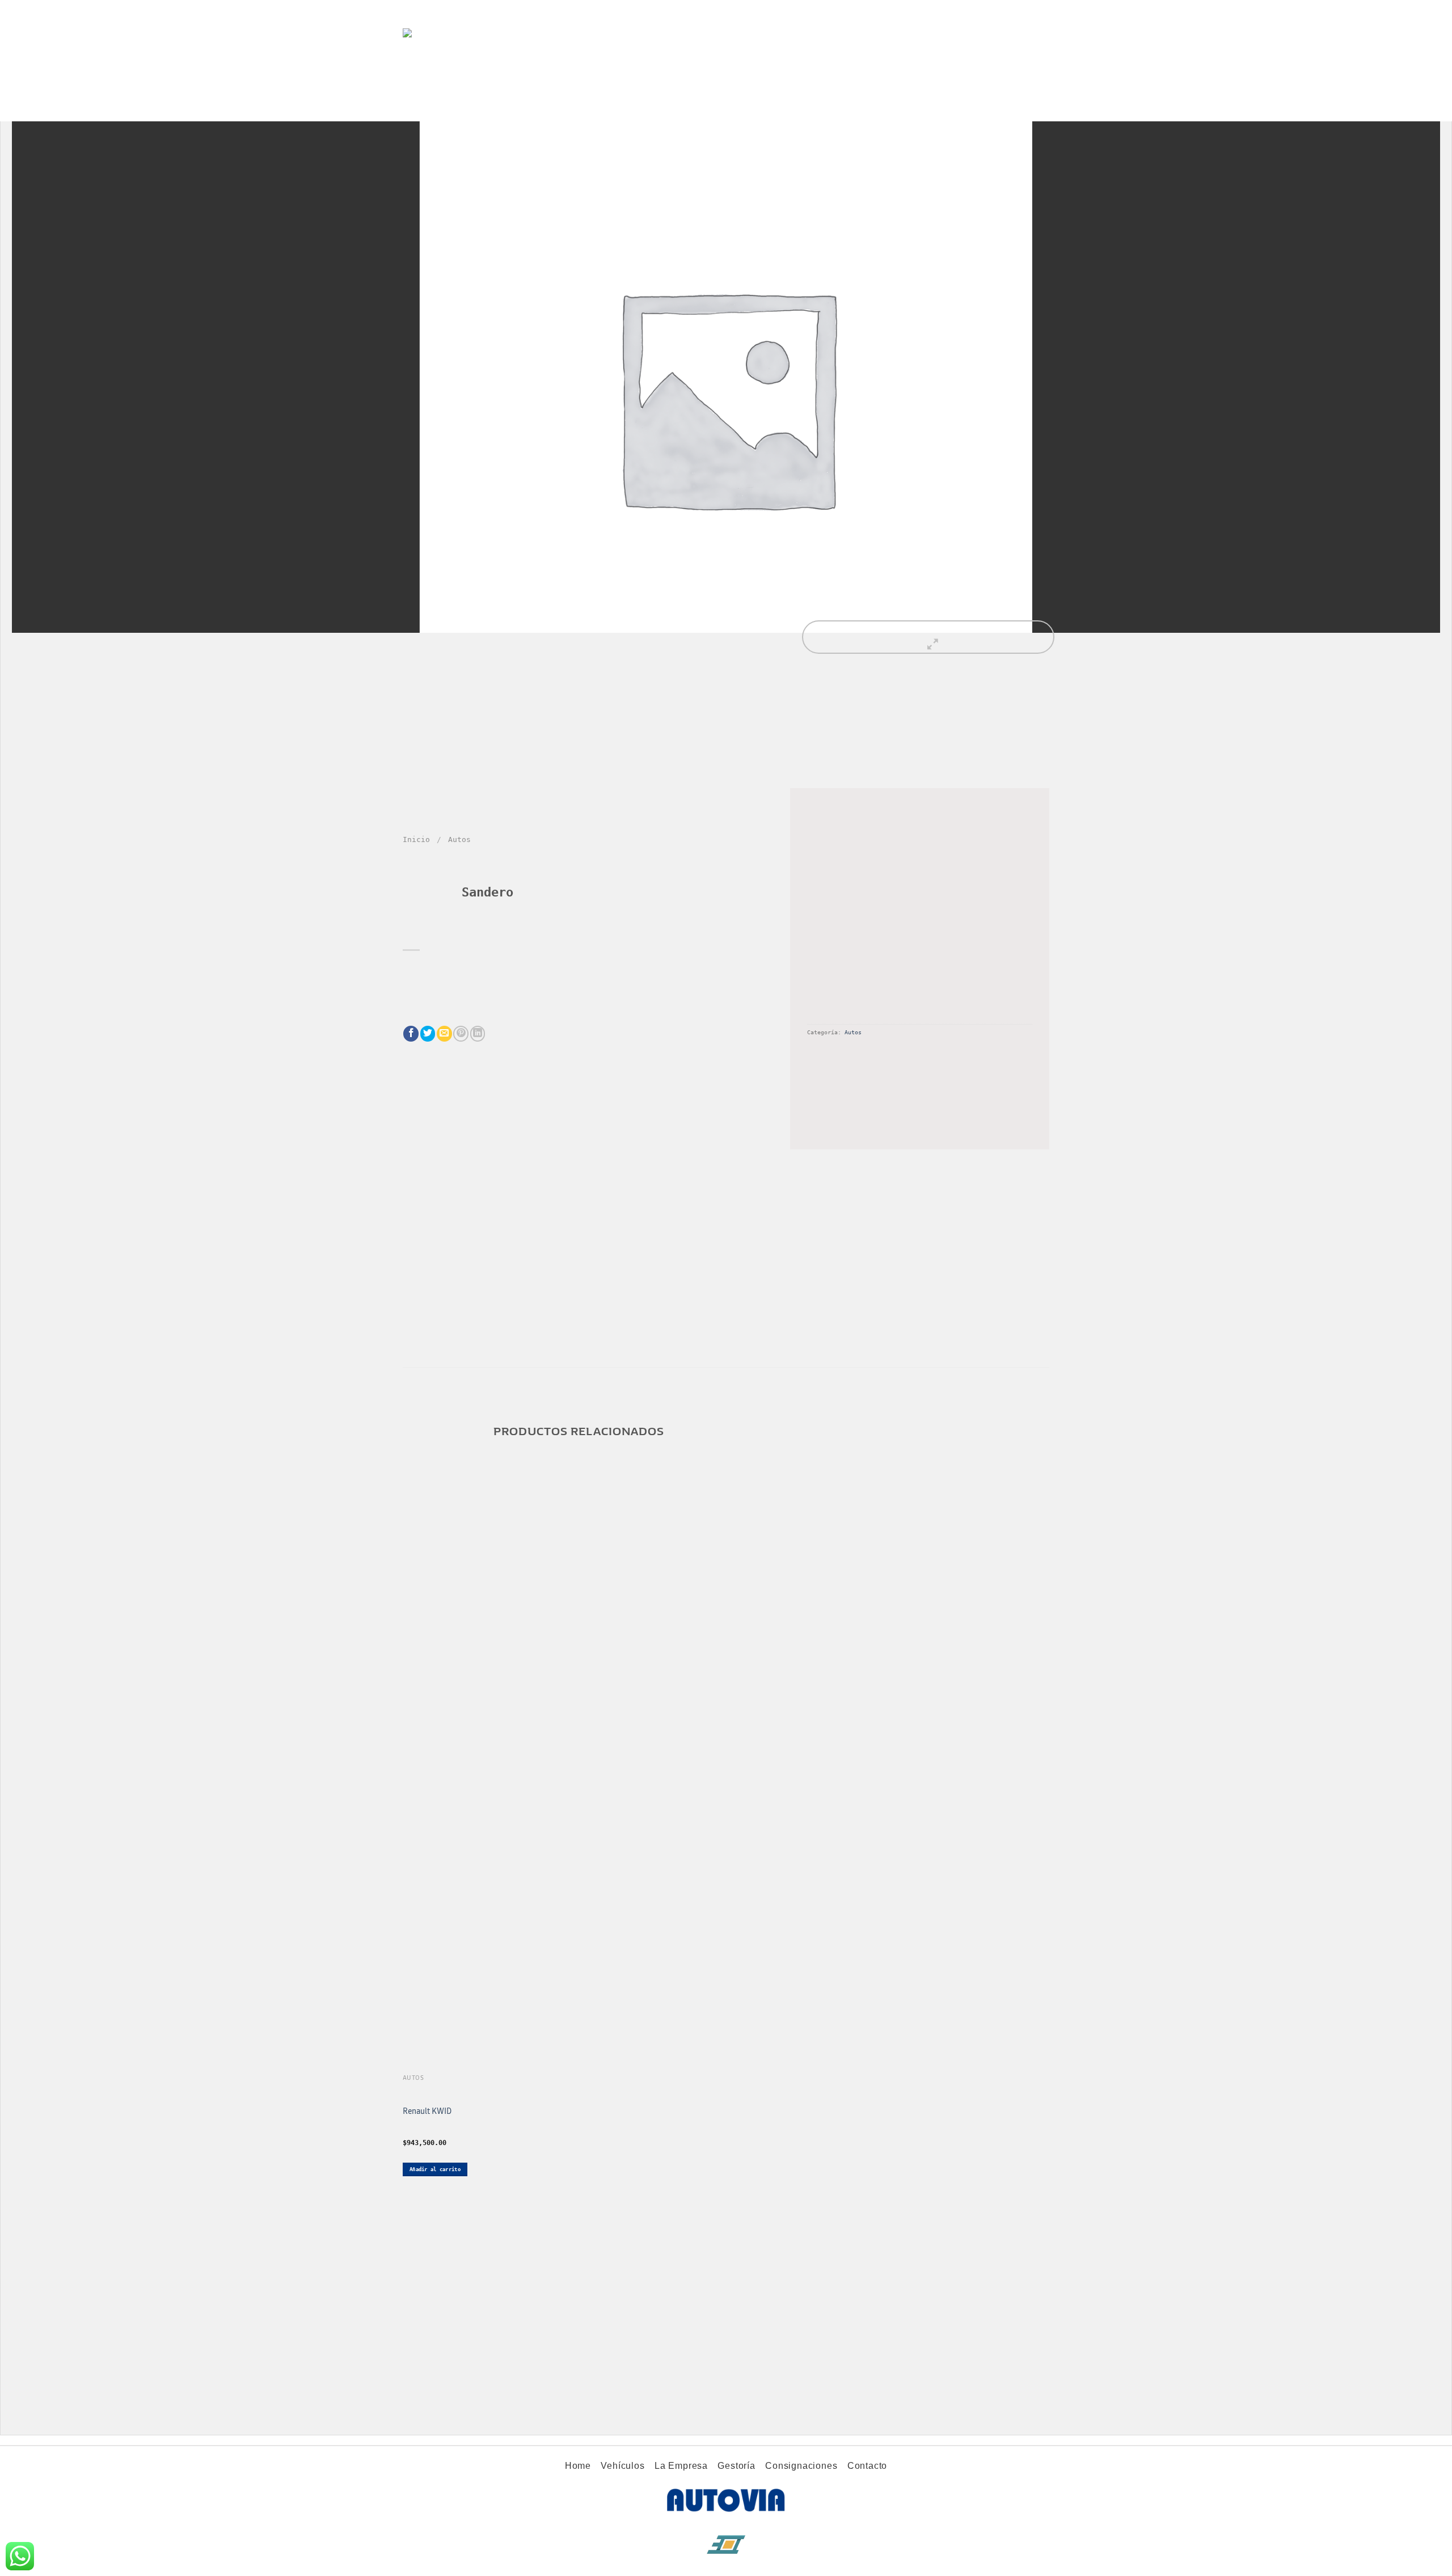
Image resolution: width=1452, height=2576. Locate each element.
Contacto (688, 107)
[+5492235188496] (1043, 107)
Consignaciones (627, 107)
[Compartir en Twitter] (428, 1033)
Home (415, 107)
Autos (459, 839)
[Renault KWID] (479, 1822)
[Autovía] (462, 47)
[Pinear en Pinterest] (461, 1033)
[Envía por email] (444, 1033)
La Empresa (513, 107)
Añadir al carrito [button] (435, 2169)
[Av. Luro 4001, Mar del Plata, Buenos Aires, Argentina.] (995, 107)
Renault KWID (427, 2111)
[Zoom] (928, 637)
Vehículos (458, 107)
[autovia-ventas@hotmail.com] (1018, 107)
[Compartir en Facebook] (411, 1033)
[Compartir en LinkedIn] (478, 1033)
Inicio (416, 839)
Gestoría (566, 107)
